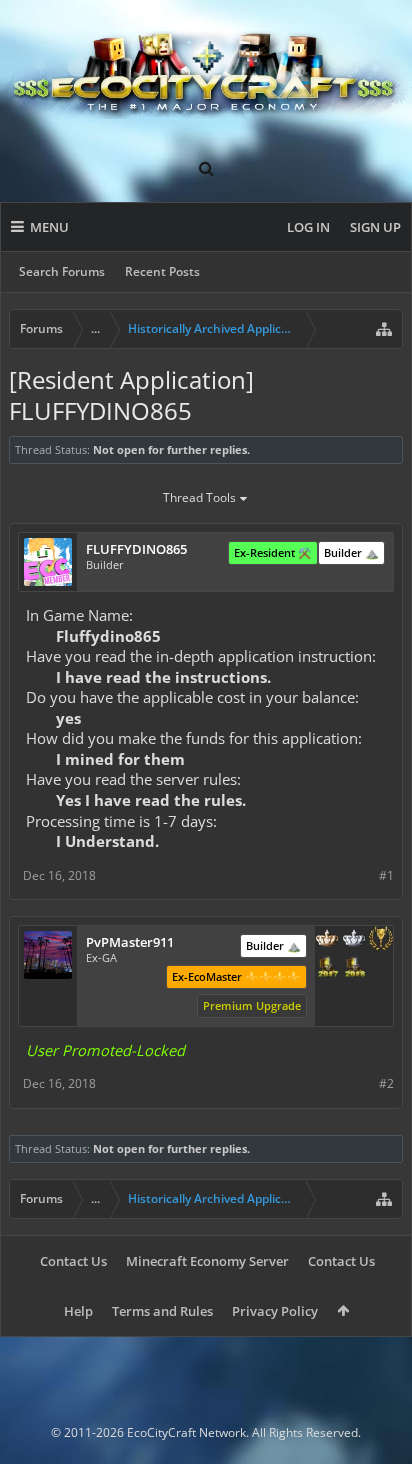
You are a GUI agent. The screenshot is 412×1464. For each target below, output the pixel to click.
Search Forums (62, 271)
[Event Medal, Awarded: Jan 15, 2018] (381, 940)
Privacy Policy (275, 1311)
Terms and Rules (162, 1311)
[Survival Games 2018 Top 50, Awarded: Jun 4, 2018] (354, 968)
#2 (386, 1083)
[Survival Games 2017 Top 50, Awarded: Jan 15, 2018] (327, 968)
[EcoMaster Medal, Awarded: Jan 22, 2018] (354, 940)
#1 (386, 875)
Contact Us (73, 1261)
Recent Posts (162, 271)
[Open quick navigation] (384, 329)
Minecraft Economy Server (207, 1261)
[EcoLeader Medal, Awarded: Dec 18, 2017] (327, 940)
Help (78, 1311)
